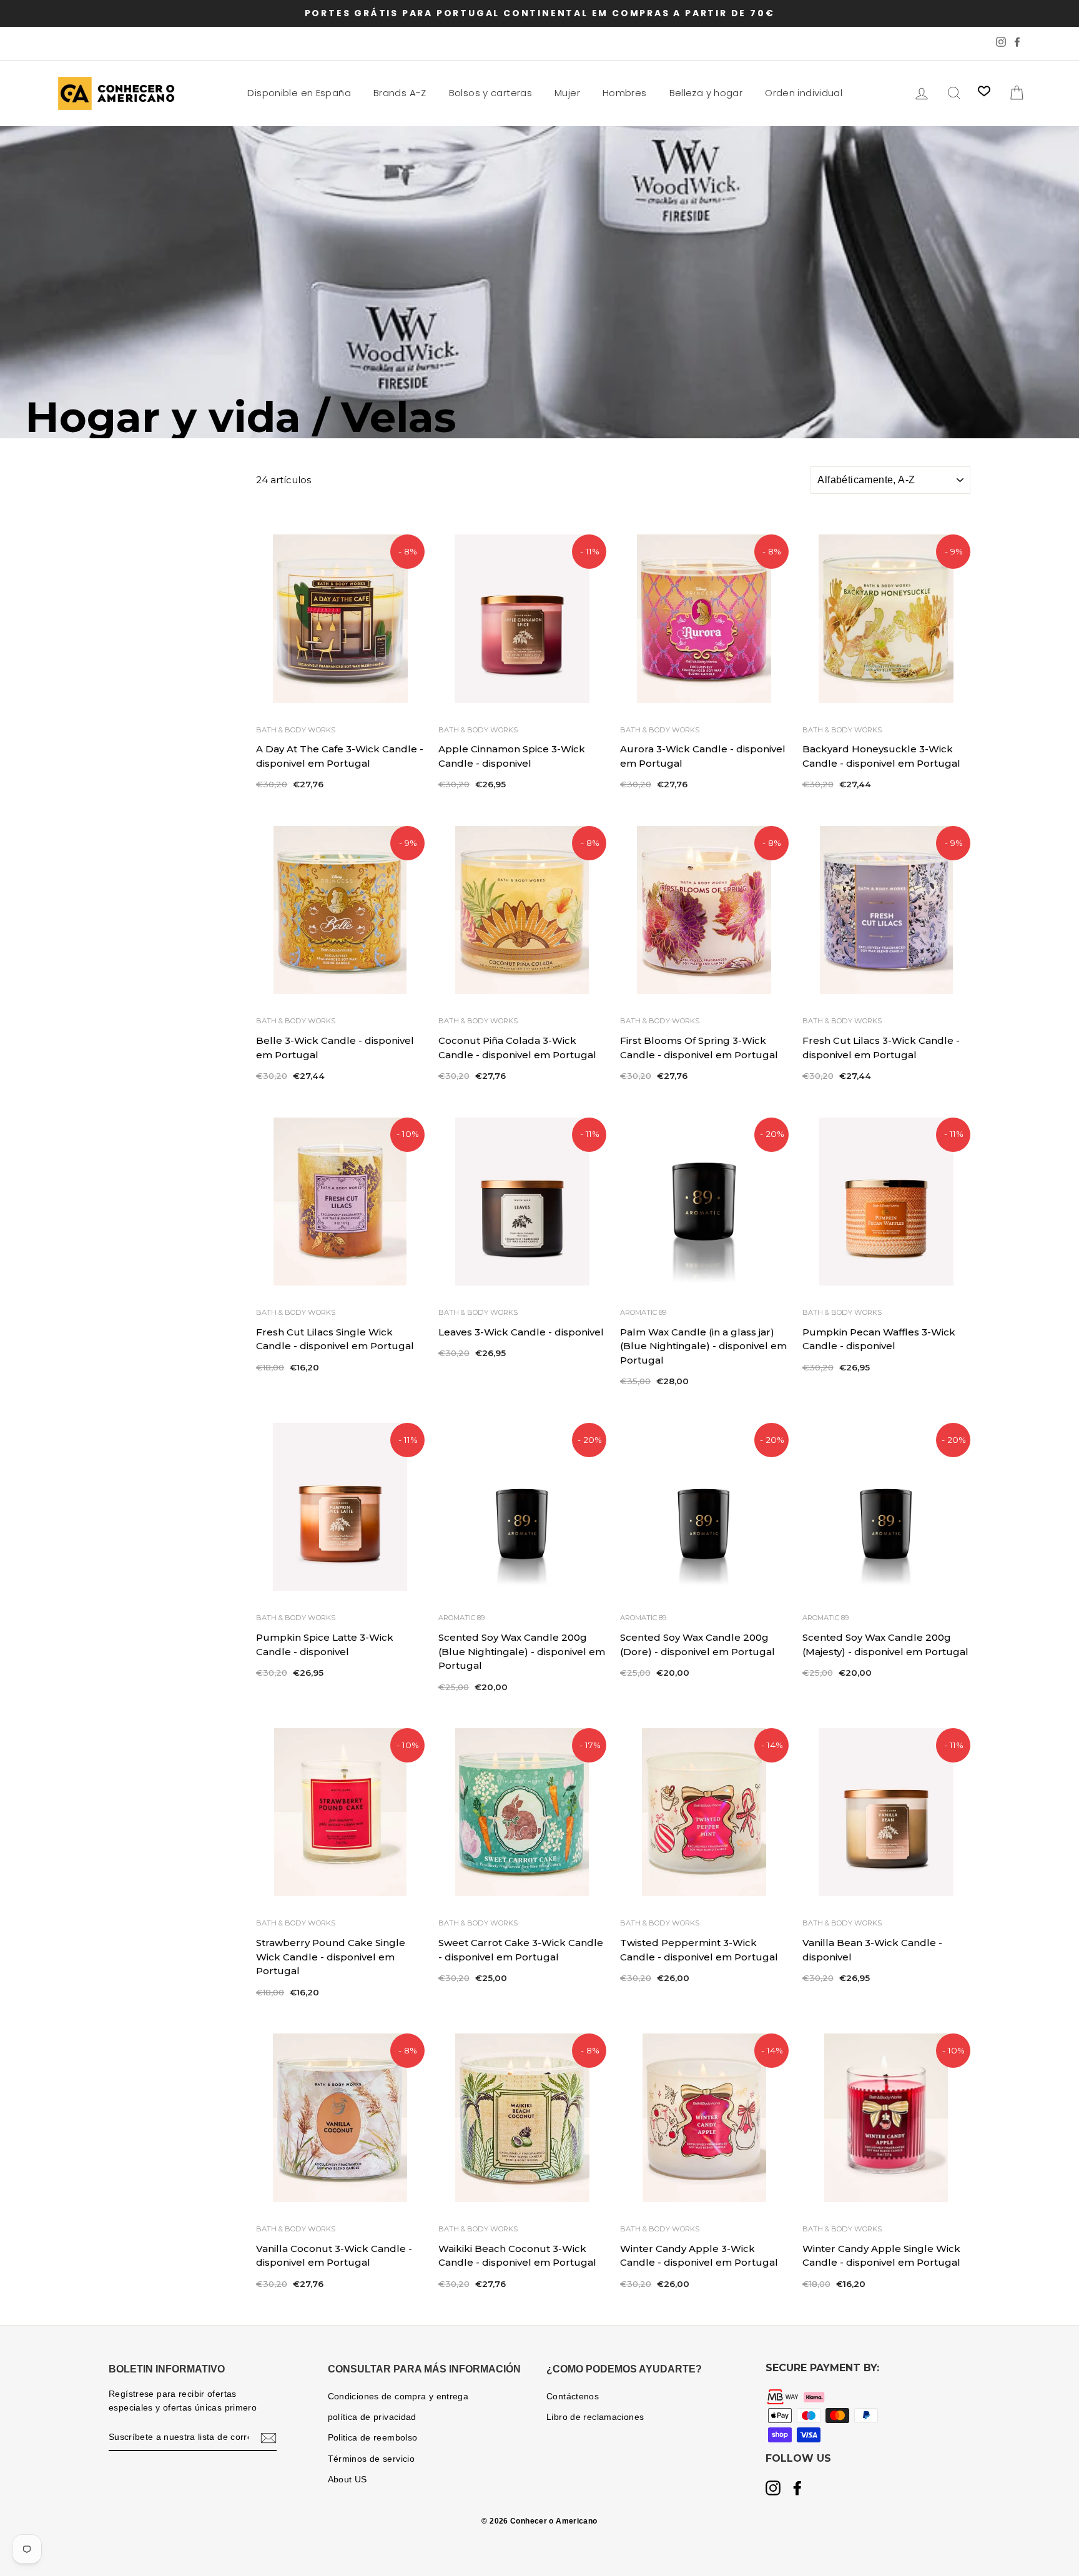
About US (347, 2480)
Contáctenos (573, 2397)
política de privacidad (372, 2417)
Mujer (567, 93)
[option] (539, 13)
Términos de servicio (372, 2459)
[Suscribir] (269, 2438)
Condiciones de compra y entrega (398, 2397)
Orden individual (804, 93)
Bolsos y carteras (490, 93)
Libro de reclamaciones (595, 2417)
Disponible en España (299, 93)
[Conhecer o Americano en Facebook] (797, 2489)
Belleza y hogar (706, 93)
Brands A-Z (400, 93)
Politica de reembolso (373, 2438)
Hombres (625, 93)
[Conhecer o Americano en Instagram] (773, 2489)
